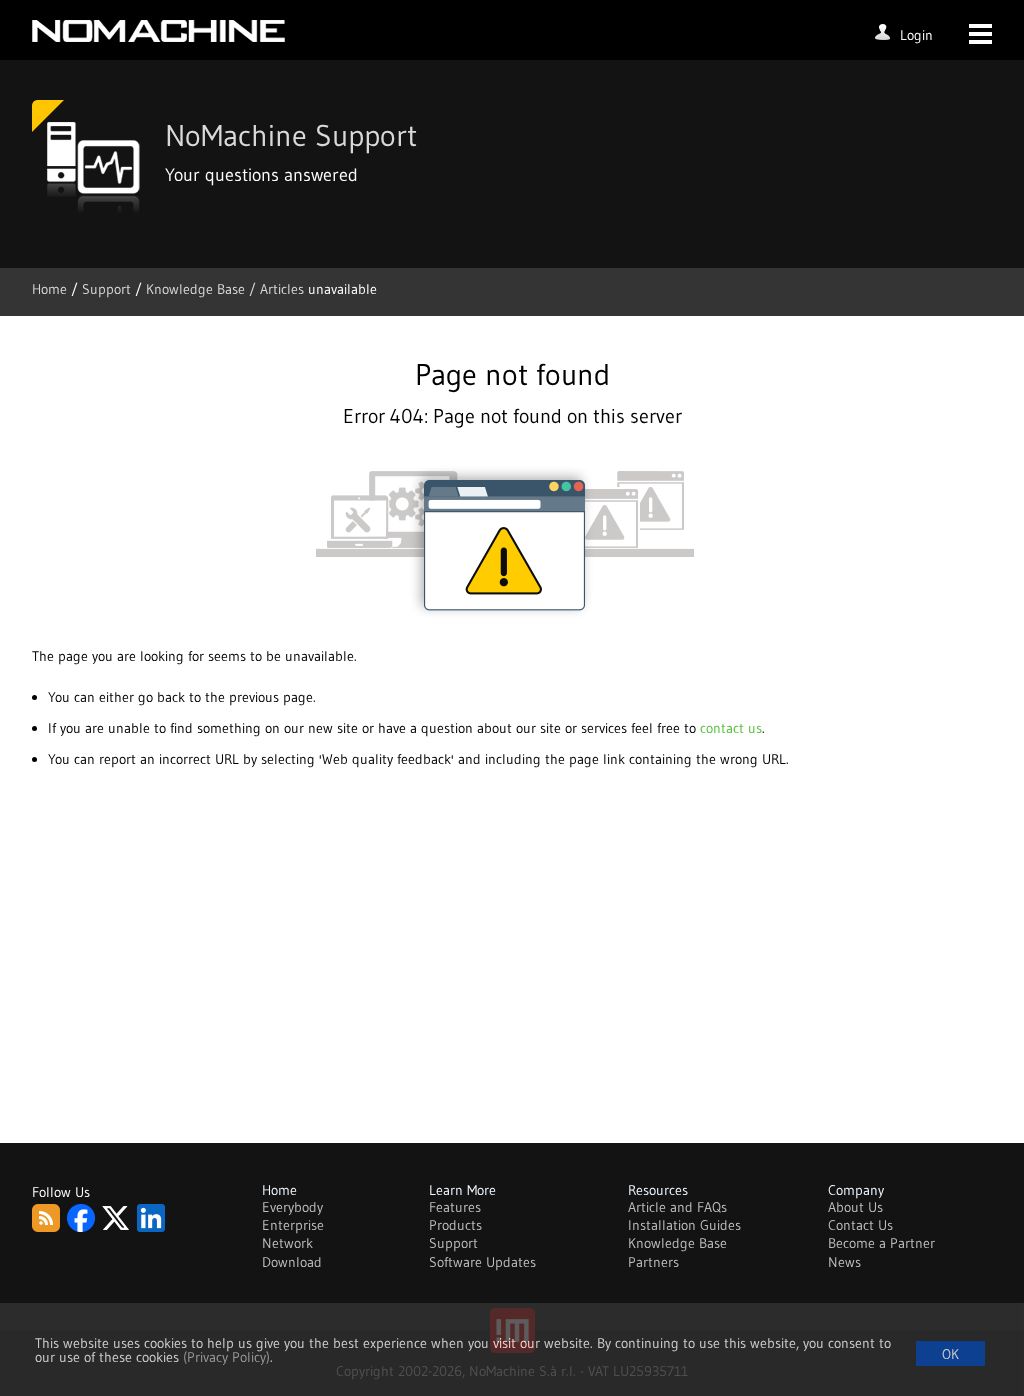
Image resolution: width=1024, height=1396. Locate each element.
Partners (653, 1262)
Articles (282, 289)
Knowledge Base (677, 1243)
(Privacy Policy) (226, 1357)
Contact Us (860, 1225)
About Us (855, 1207)
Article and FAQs (677, 1207)
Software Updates (482, 1262)
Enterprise (293, 1225)
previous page (271, 697)
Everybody (292, 1207)
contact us (731, 728)
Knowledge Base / (203, 289)
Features (455, 1207)
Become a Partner (881, 1243)
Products (455, 1225)
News (844, 1262)
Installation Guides (684, 1225)
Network (287, 1243)
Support (108, 289)
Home (51, 289)
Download (292, 1262)
